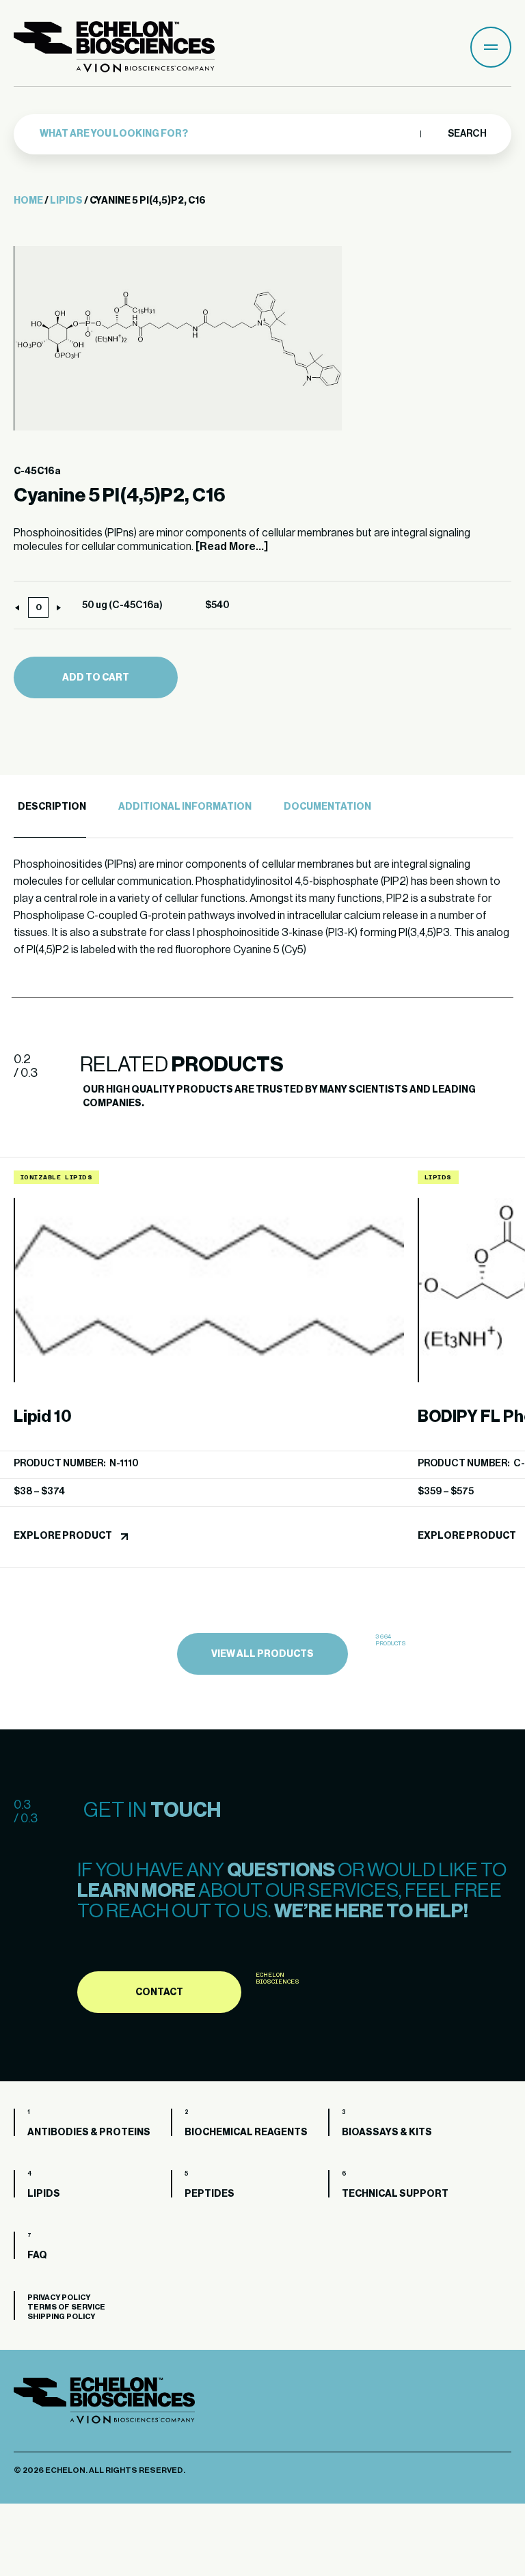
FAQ (37, 2256)
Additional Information (185, 807)
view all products (262, 1654)
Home (28, 201)
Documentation (327, 807)
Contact (159, 1992)
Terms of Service (66, 2307)
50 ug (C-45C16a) (122, 605)
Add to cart (96, 678)
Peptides (210, 2194)
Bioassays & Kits (387, 2133)
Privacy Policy (59, 2298)
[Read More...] (232, 547)
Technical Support (395, 2194)
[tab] (50, 807)
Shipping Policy (61, 2317)
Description (52, 807)
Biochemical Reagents (246, 2133)
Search (467, 134)
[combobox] (227, 134)
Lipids (66, 201)
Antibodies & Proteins (89, 2133)
